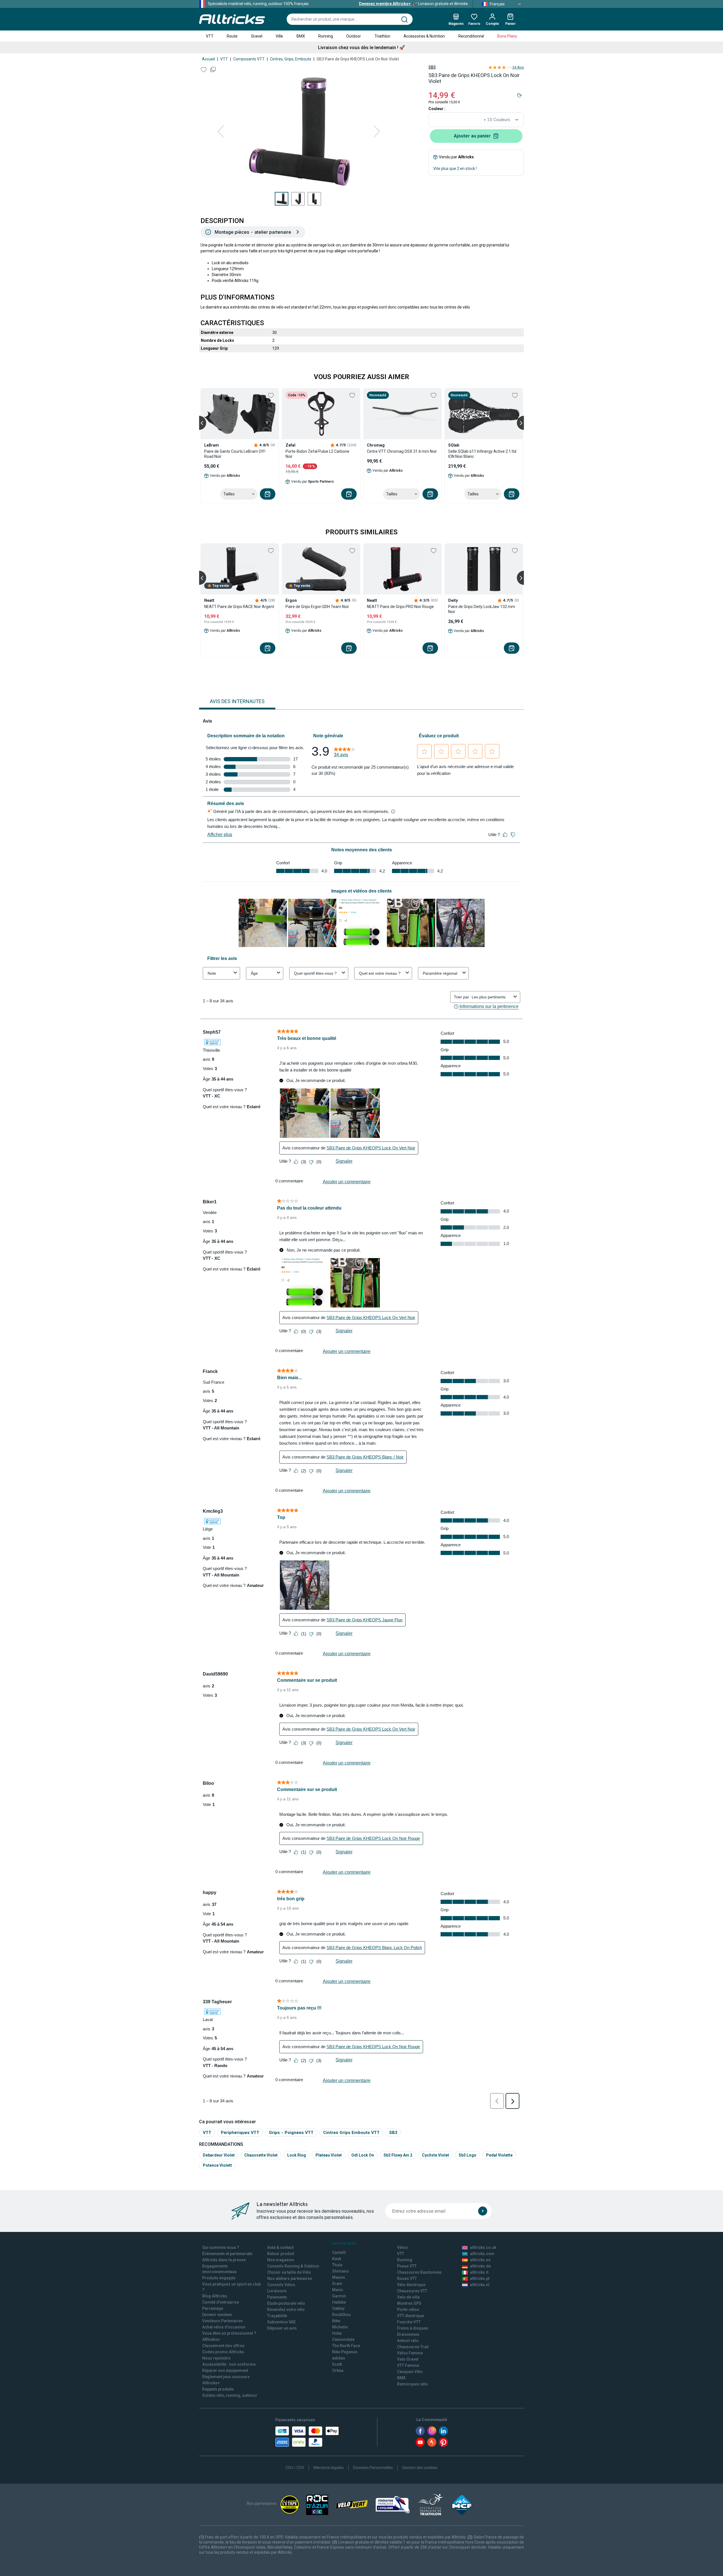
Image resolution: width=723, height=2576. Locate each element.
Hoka (337, 2333)
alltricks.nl (480, 2285)
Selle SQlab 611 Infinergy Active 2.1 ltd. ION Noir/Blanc (483, 454)
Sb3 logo (468, 2155)
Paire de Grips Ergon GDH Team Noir (317, 607)
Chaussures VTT (412, 2291)
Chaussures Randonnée (419, 2272)
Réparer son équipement (225, 2371)
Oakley (338, 2308)
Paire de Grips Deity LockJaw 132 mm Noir (482, 609)
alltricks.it (479, 2272)
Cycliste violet (435, 2155)
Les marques (344, 2243)
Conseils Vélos (281, 2285)
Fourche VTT (409, 2322)
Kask (337, 2259)
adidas (339, 2358)
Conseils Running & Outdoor (293, 2266)
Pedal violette (499, 2155)
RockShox (341, 2315)
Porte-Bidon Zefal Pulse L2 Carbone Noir (317, 454)
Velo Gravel (408, 2359)
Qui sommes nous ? (221, 2247)
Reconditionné (471, 36)
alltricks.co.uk (483, 2247)
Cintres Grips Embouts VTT (351, 2132)
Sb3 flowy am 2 (398, 2155)
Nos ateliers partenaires (290, 2278)
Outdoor (354, 36)
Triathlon (382, 36)
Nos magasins (281, 2260)
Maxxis (339, 2277)
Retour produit (281, 2254)
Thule (337, 2265)
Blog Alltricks (215, 2296)
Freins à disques (413, 2328)
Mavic (338, 2290)
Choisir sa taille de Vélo (289, 2272)
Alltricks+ (211, 2383)
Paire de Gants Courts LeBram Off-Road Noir (235, 454)
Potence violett (217, 2165)
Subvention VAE (281, 2322)
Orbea (338, 2371)
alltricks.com (482, 2254)
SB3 (432, 67)
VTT (210, 36)
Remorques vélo (412, 2384)
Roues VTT (407, 2278)
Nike (336, 2321)
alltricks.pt (480, 2278)
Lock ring (297, 2155)
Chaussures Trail (413, 2347)
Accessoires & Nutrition (424, 36)
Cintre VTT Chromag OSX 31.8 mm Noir (402, 451)
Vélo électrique (411, 2285)
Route (232, 36)
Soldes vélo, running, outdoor (230, 2395)
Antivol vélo (408, 2341)
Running (326, 36)
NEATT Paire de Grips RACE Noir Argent (239, 607)
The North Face (346, 2346)
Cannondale (343, 2339)
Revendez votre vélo (286, 2310)
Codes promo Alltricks (223, 2352)
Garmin (339, 2296)
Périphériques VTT (240, 2132)
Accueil (208, 59)
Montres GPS (409, 2303)
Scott (337, 2364)
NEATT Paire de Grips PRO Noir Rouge (400, 607)
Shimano (340, 2271)
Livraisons (277, 2291)
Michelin (340, 2327)
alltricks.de (480, 2266)
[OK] (483, 2211)
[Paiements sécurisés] (307, 2437)
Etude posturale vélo (286, 2303)
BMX (301, 36)
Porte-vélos (408, 2310)
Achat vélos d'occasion (224, 2327)
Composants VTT (249, 59)
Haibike (339, 2302)
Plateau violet (329, 2155)
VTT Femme (408, 2365)
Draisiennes (408, 2334)
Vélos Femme (410, 2353)
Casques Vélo (410, 2372)
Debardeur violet (219, 2155)
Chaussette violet (261, 2155)
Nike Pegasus (345, 2352)
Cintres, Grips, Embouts (291, 59)
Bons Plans (507, 36)
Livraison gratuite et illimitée (413, 4)
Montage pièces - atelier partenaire (253, 232)
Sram (337, 2284)
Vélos (402, 2247)
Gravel (257, 36)
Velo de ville (408, 2297)
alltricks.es (480, 2260)
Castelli (339, 2253)
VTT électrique (411, 2316)
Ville (279, 36)
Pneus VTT (407, 2266)
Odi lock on (363, 2155)
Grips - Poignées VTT (291, 2132)
